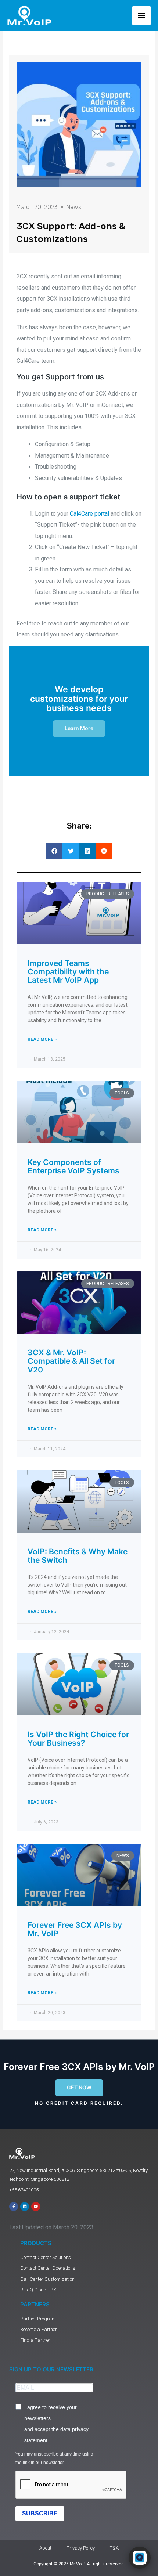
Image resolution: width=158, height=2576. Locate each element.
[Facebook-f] (14, 2207)
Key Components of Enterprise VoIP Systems (73, 1166)
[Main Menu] (141, 16)
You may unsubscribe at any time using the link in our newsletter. (54, 2458)
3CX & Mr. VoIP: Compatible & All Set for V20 (71, 1361)
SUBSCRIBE (40, 2513)
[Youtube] (36, 2207)
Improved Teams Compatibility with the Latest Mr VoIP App (68, 972)
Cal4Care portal (89, 514)
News (74, 207)
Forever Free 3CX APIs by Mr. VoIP (75, 1929)
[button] (54, 851)
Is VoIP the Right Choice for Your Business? (78, 1739)
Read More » (42, 1039)
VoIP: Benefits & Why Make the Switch (78, 1556)
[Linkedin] (25, 2207)
